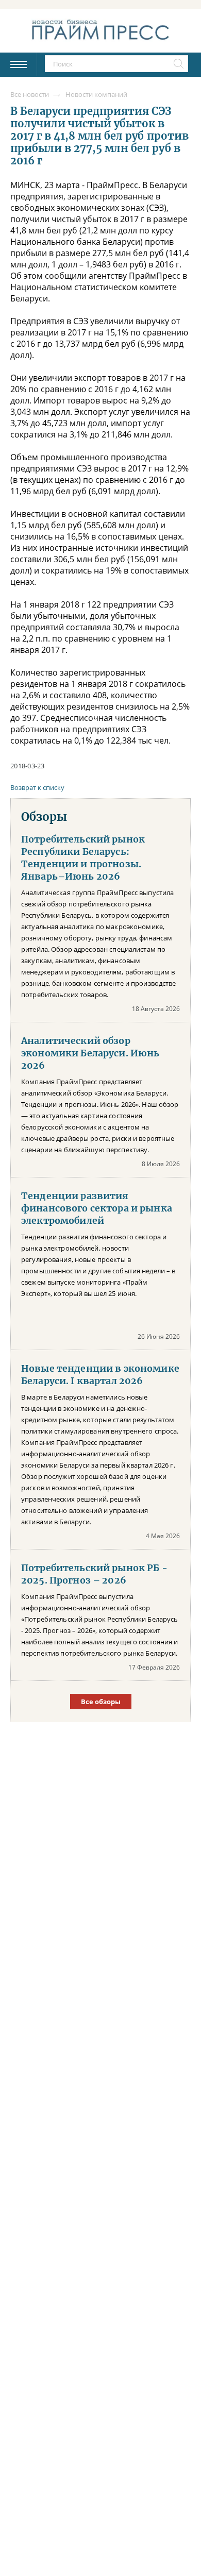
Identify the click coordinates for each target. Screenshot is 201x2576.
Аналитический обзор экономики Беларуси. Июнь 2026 (90, 1053)
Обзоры (44, 817)
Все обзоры (101, 1702)
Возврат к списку (37, 787)
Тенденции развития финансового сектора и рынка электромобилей (97, 1208)
